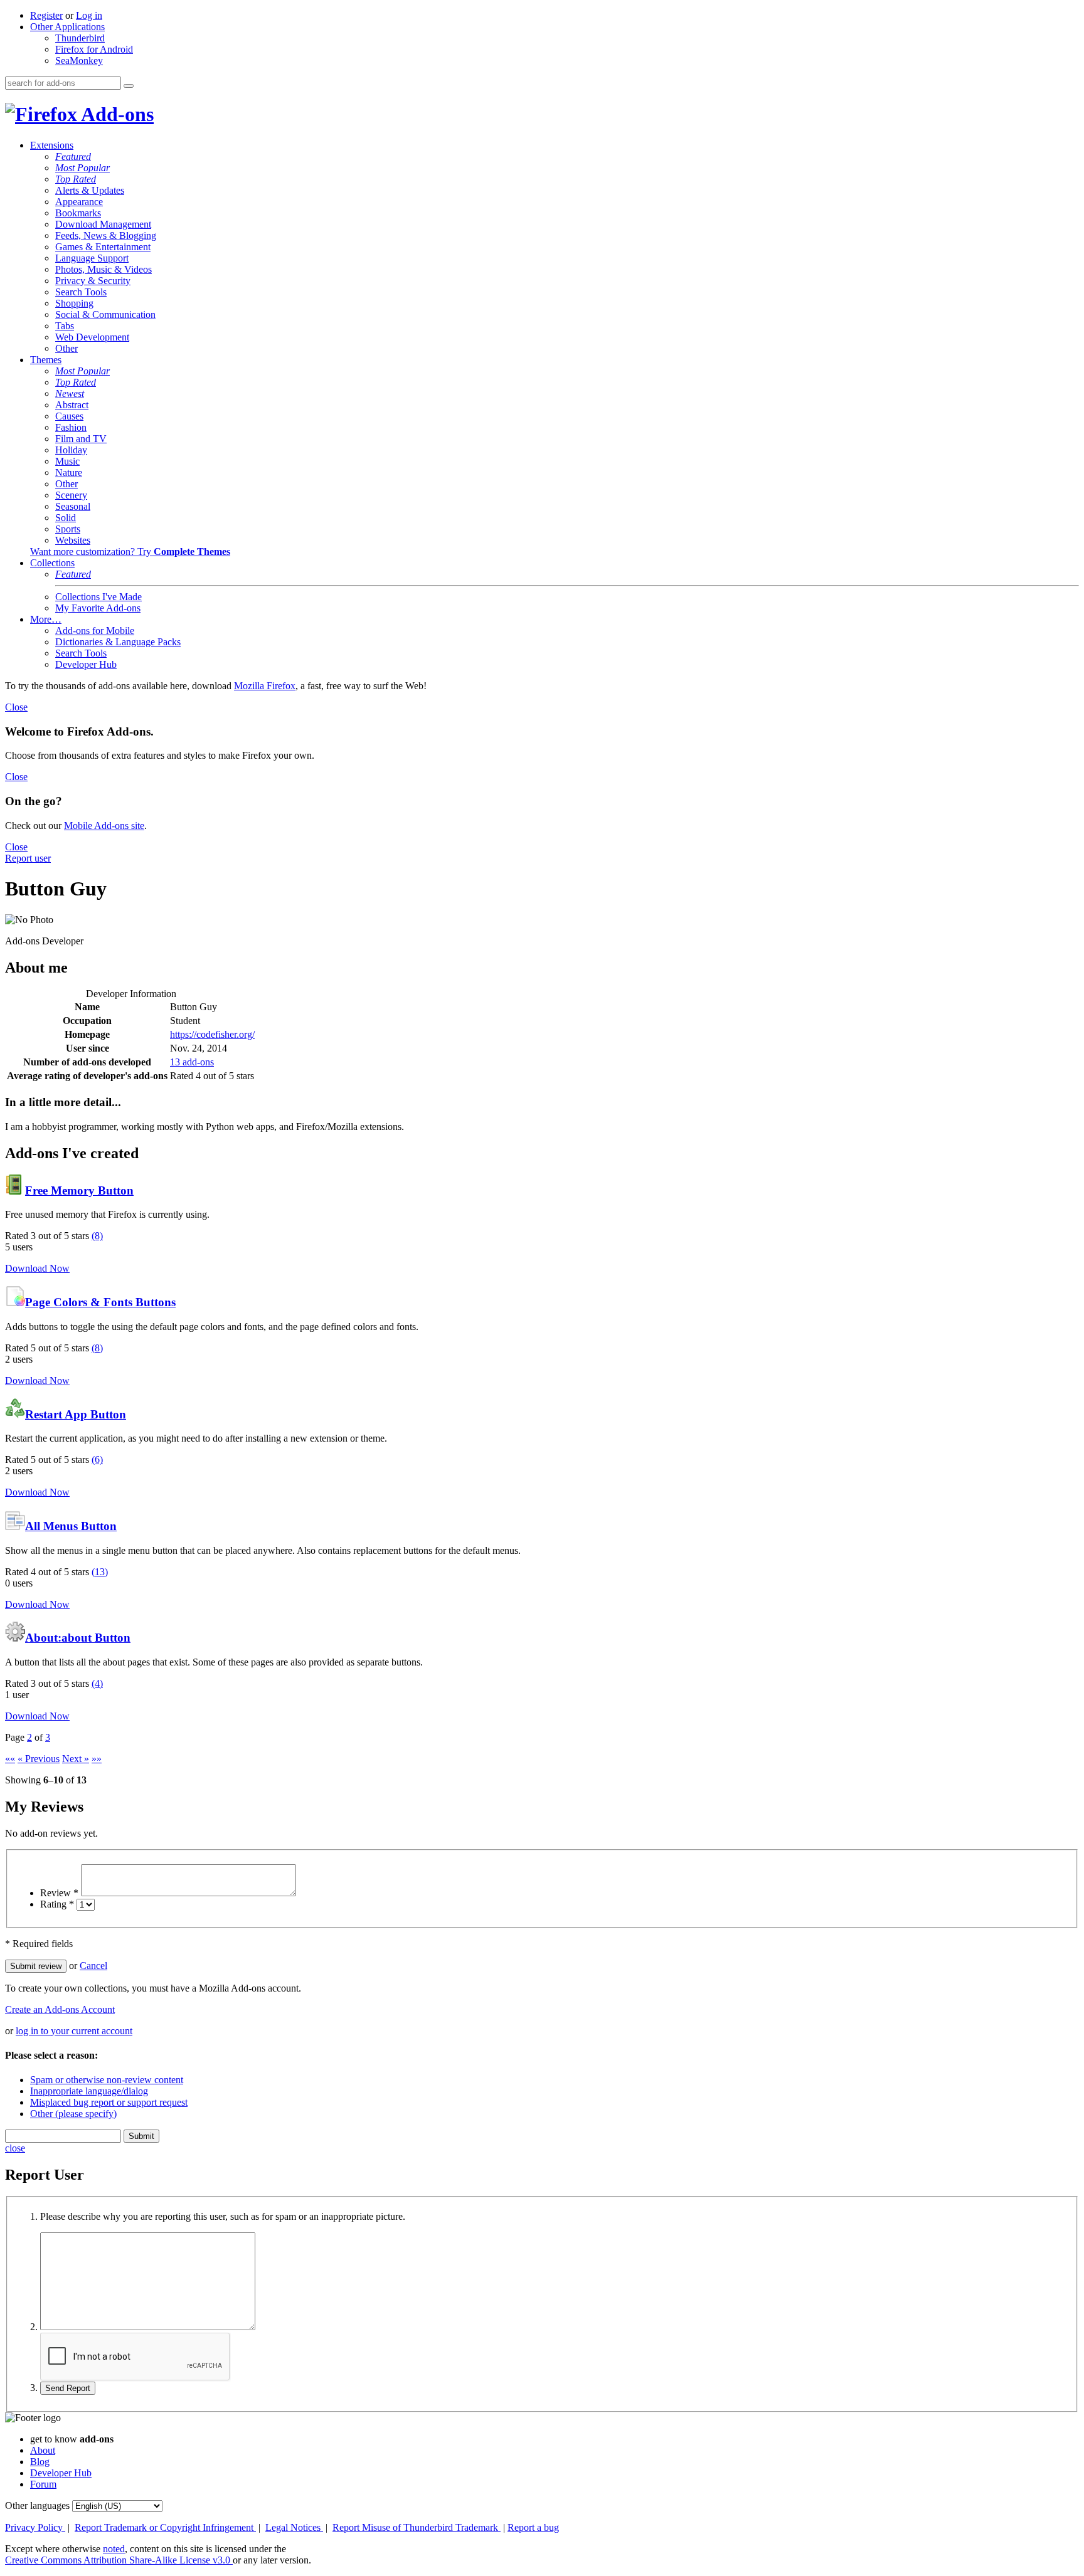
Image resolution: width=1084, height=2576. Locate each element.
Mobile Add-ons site (104, 826)
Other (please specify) (73, 2114)
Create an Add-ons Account (60, 2009)
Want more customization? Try (130, 552)
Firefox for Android (94, 49)
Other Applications (67, 27)
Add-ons (115, 114)
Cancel (93, 1966)
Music (67, 461)
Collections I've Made (98, 597)
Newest (70, 393)
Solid (66, 518)
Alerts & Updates (90, 190)
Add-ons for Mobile (95, 631)
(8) (97, 1236)
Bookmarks (78, 213)
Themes (46, 360)
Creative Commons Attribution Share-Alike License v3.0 (119, 2560)
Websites (73, 540)
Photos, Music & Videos (104, 269)
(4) (97, 1683)
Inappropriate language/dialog (89, 2091)
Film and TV (81, 439)
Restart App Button (76, 1414)
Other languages (37, 2505)
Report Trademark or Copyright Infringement (165, 2527)
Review (59, 1893)
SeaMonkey (79, 61)
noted (114, 2549)
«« (10, 1759)
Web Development (92, 337)
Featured (73, 156)
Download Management (103, 224)
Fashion (71, 427)
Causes (69, 416)
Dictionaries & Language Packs (118, 642)
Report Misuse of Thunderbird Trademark (417, 2527)
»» (97, 1759)
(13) (100, 1572)
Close (16, 707)
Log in (89, 15)
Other (66, 348)
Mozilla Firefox (265, 686)
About (43, 2450)
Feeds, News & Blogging (106, 235)
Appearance (79, 202)
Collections (52, 563)
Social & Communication (105, 314)
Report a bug (533, 2527)
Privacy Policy (35, 2527)
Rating (57, 1904)
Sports (68, 529)
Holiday (71, 450)
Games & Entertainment (103, 247)
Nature (69, 472)
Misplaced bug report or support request (109, 2102)
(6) (97, 1460)
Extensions (52, 145)
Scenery (71, 495)
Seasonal (73, 506)
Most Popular (82, 168)
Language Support (92, 258)
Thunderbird (80, 38)
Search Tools (81, 292)
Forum (43, 2484)
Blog (40, 2462)
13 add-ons (192, 1062)
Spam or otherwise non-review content (107, 2080)
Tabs (65, 326)
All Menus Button (71, 1526)
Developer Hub (86, 664)
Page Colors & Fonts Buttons (100, 1302)
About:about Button (78, 1638)
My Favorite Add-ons (98, 608)
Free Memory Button (79, 1190)
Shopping (74, 303)
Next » (76, 1759)
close (15, 2148)
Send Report (68, 2388)
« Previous (39, 1759)
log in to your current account (74, 2031)
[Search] (129, 86)
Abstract (72, 405)
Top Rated (76, 179)
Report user (28, 858)
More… (46, 619)
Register (46, 15)
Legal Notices (294, 2527)
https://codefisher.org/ (212, 1034)
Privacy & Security (93, 281)
